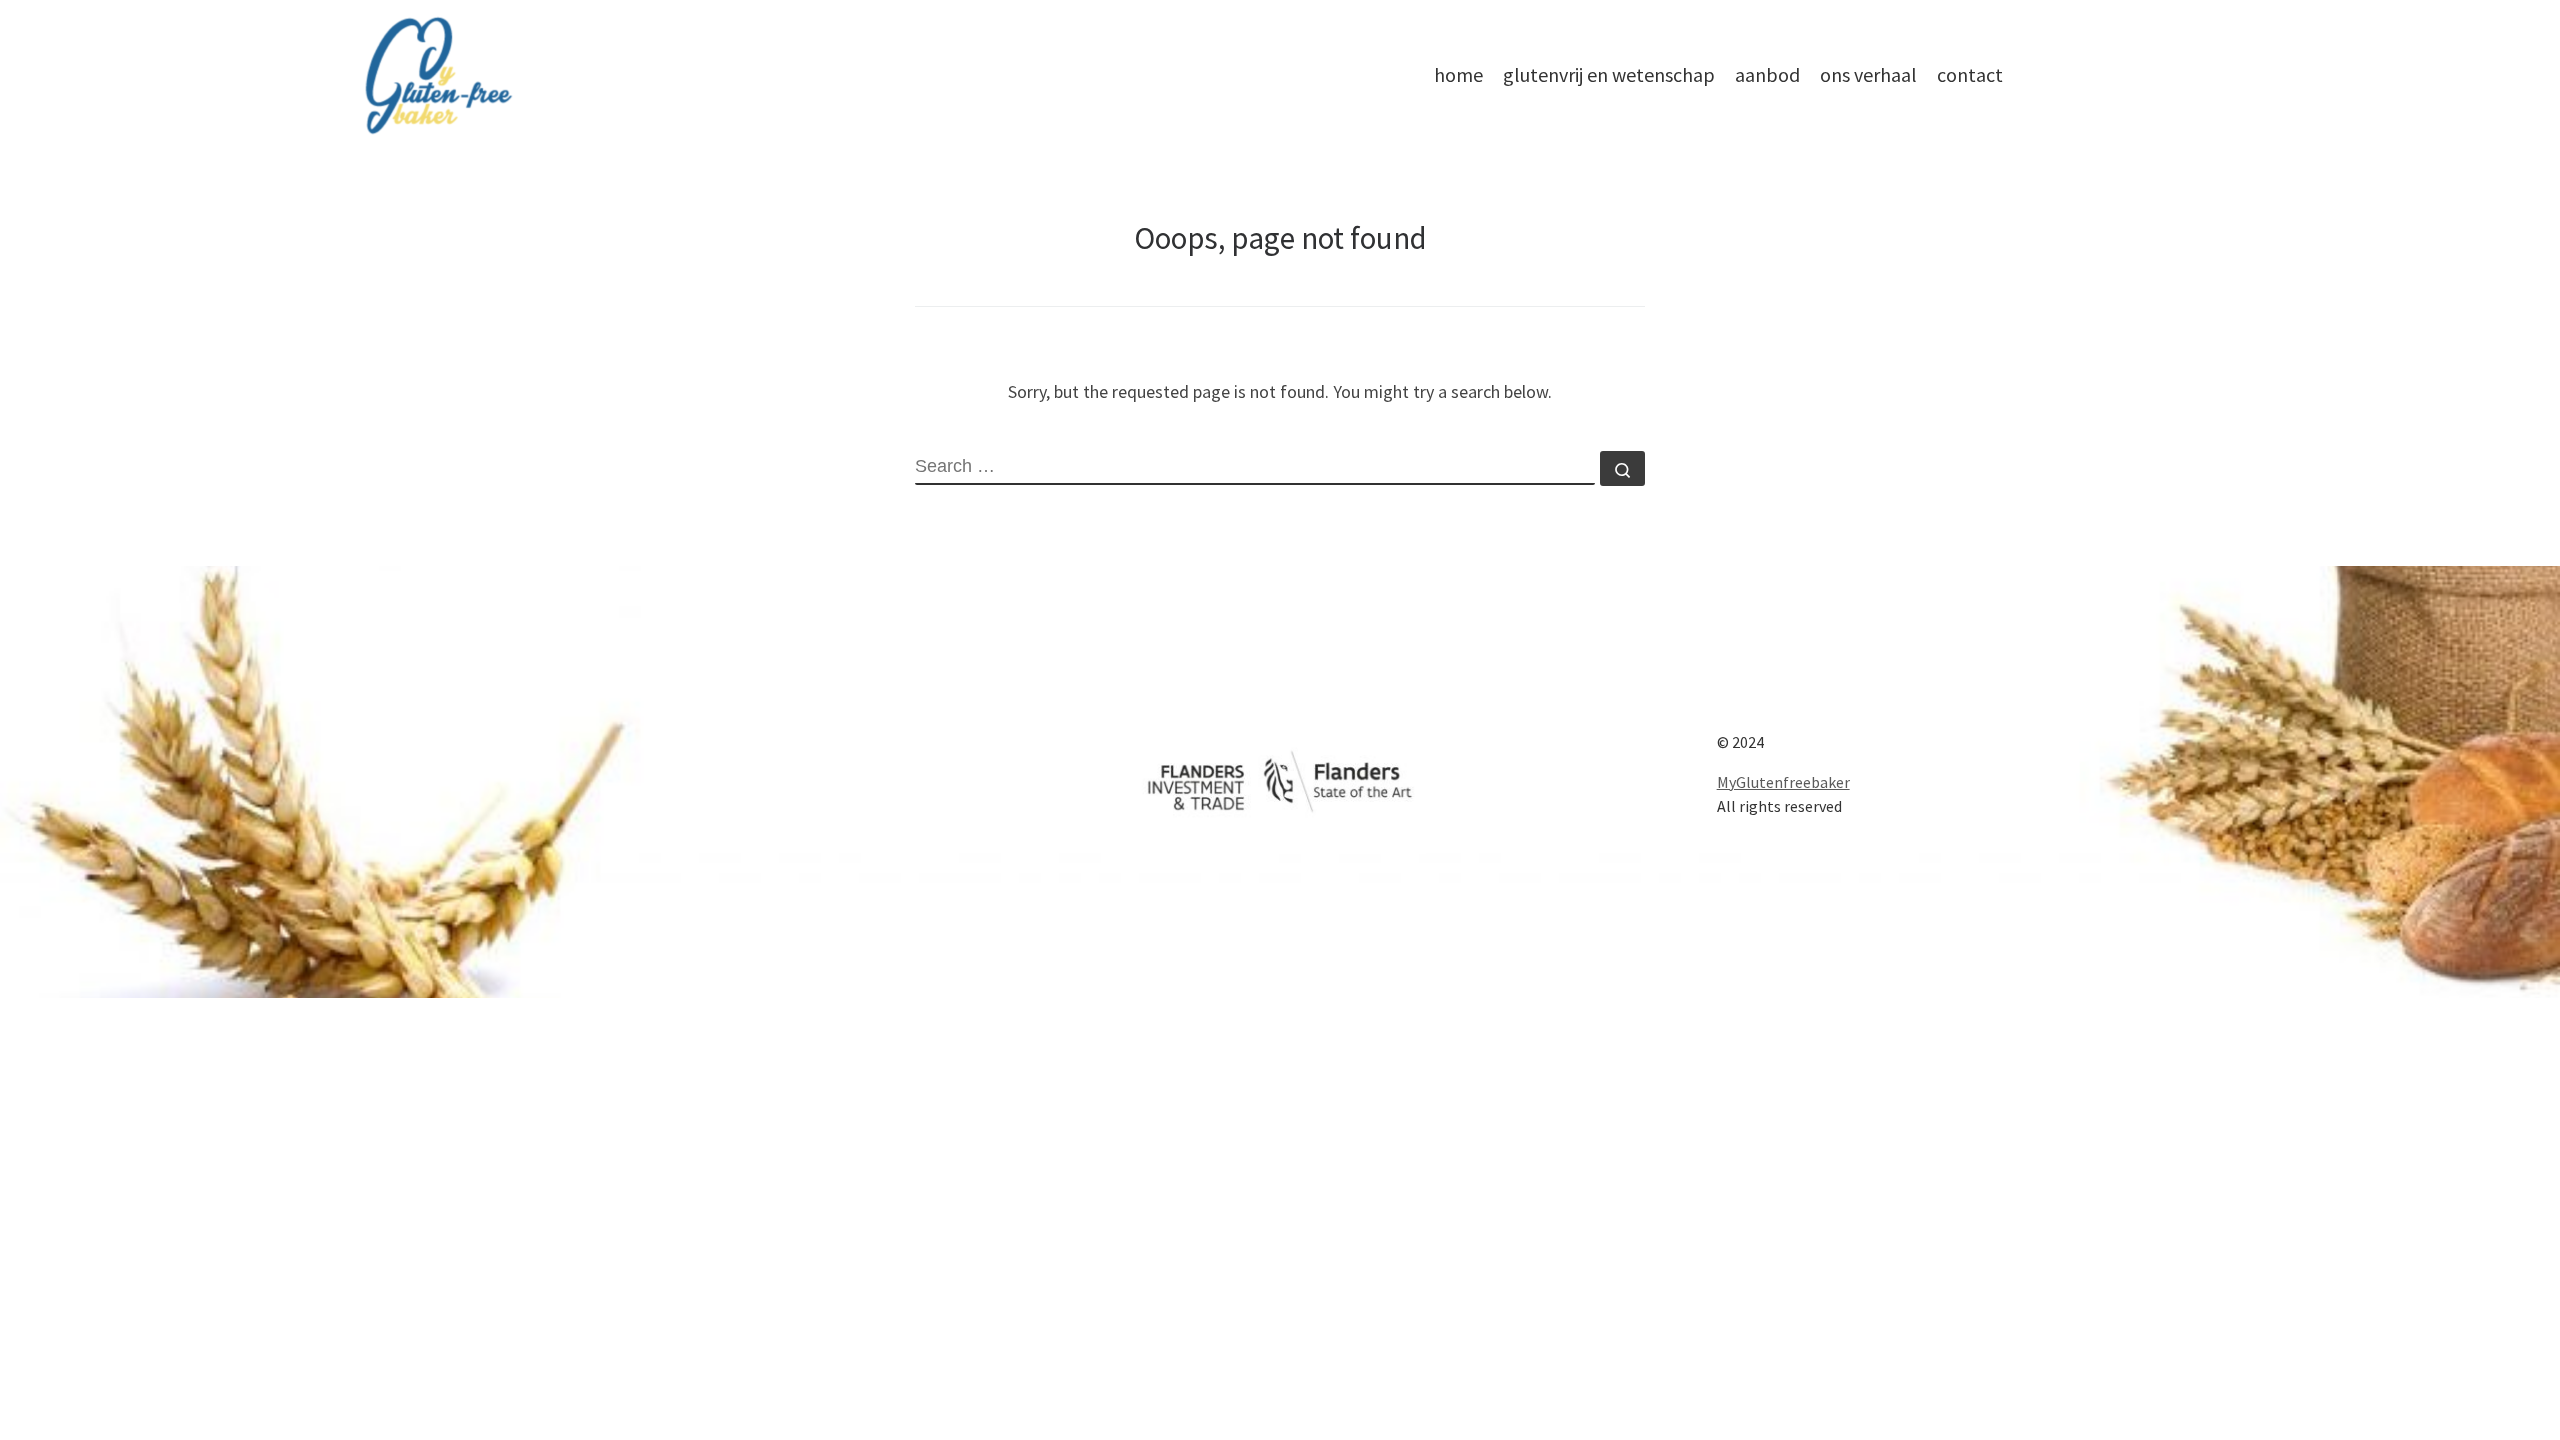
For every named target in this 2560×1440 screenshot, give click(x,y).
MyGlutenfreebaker (1783, 782)
